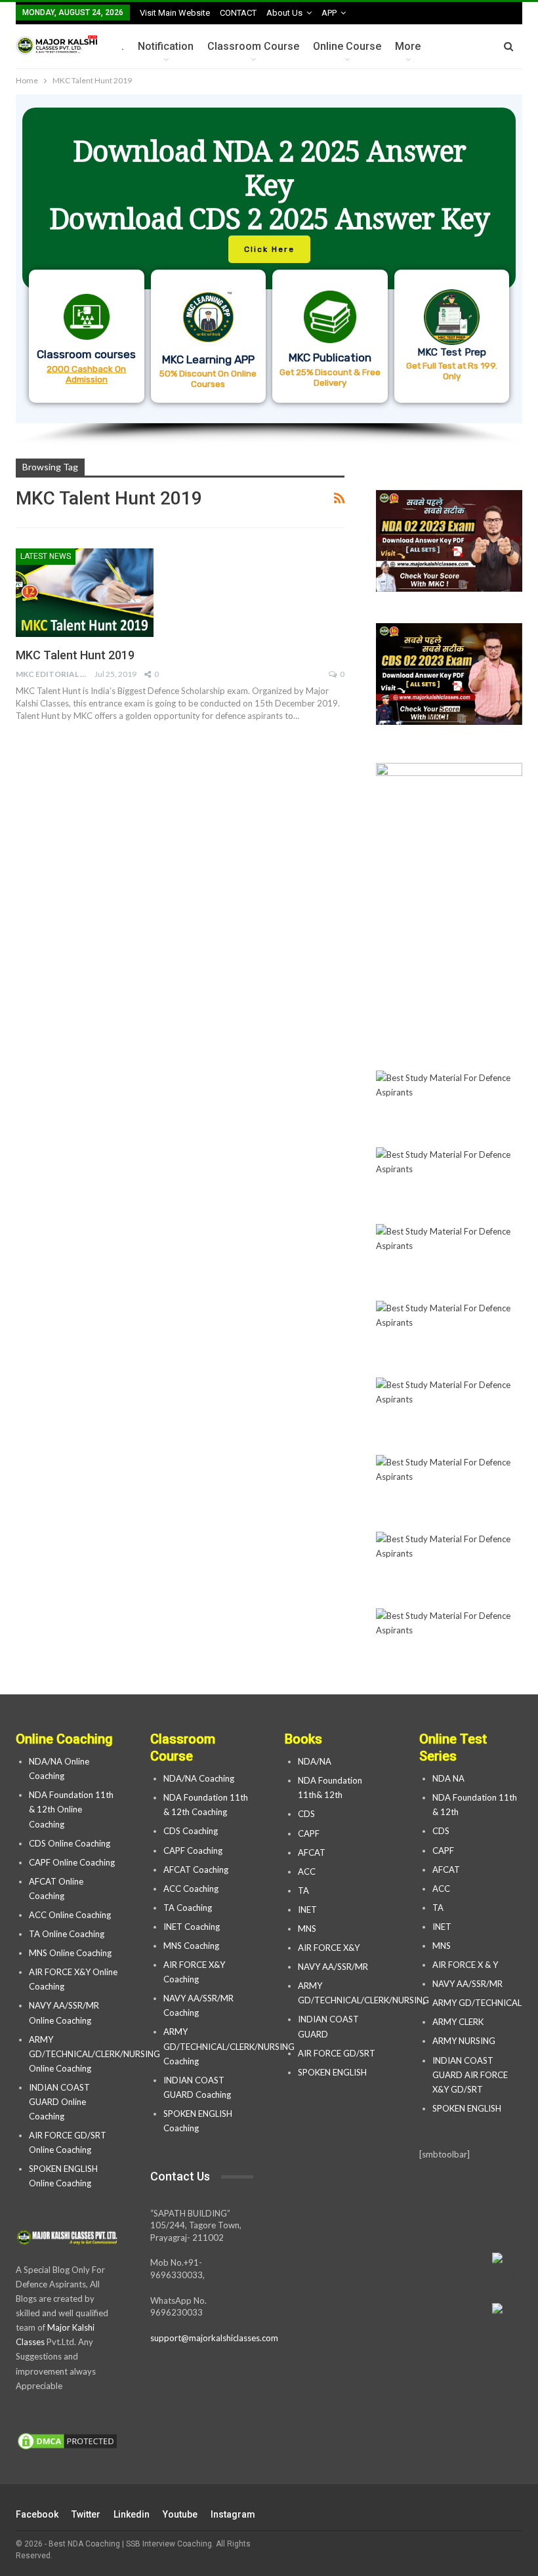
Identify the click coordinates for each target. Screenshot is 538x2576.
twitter (86, 2514)
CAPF (309, 1833)
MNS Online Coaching (70, 1953)
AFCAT (312, 1852)
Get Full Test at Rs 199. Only (452, 371)
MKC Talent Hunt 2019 (75, 655)
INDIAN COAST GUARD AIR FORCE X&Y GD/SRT (470, 2075)
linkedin (132, 2514)
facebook (37, 2514)
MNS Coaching (191, 1946)
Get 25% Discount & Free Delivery (330, 377)
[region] (269, 270)
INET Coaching (192, 1927)
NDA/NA (315, 1761)
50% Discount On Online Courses (208, 378)
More (408, 46)
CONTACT (238, 13)
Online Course (347, 46)
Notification (166, 46)
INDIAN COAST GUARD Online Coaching (59, 2102)
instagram (233, 2514)
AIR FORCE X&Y (330, 1948)
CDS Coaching (191, 1831)
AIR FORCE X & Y (465, 1965)
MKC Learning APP (208, 359)
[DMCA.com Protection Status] (67, 2442)
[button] (269, 259)
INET (307, 1910)
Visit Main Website (175, 13)
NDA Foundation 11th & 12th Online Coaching (71, 1809)
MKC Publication (330, 358)
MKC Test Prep (452, 352)
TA (303, 1891)
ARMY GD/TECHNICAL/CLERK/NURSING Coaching (229, 2046)
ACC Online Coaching (70, 1915)
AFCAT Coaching (196, 1870)
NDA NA (448, 1778)
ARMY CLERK (458, 2022)
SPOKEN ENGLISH (333, 2072)
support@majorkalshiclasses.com (214, 2338)
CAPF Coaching (193, 1850)
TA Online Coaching (67, 1934)
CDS (306, 1814)
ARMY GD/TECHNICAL (477, 2003)
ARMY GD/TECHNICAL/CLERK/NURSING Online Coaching (94, 2054)
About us (284, 13)
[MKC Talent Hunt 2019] (85, 592)
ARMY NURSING (464, 2041)
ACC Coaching (191, 1889)
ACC (307, 1871)
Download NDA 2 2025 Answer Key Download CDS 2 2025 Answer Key (269, 185)
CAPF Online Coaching (72, 1862)
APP (329, 13)
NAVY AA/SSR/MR (333, 1967)
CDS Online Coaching (70, 1843)
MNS (307, 1929)
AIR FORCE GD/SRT (338, 2053)
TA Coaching (188, 1908)
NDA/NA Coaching (199, 1778)
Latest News (46, 556)
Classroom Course (253, 46)
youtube (180, 2514)
